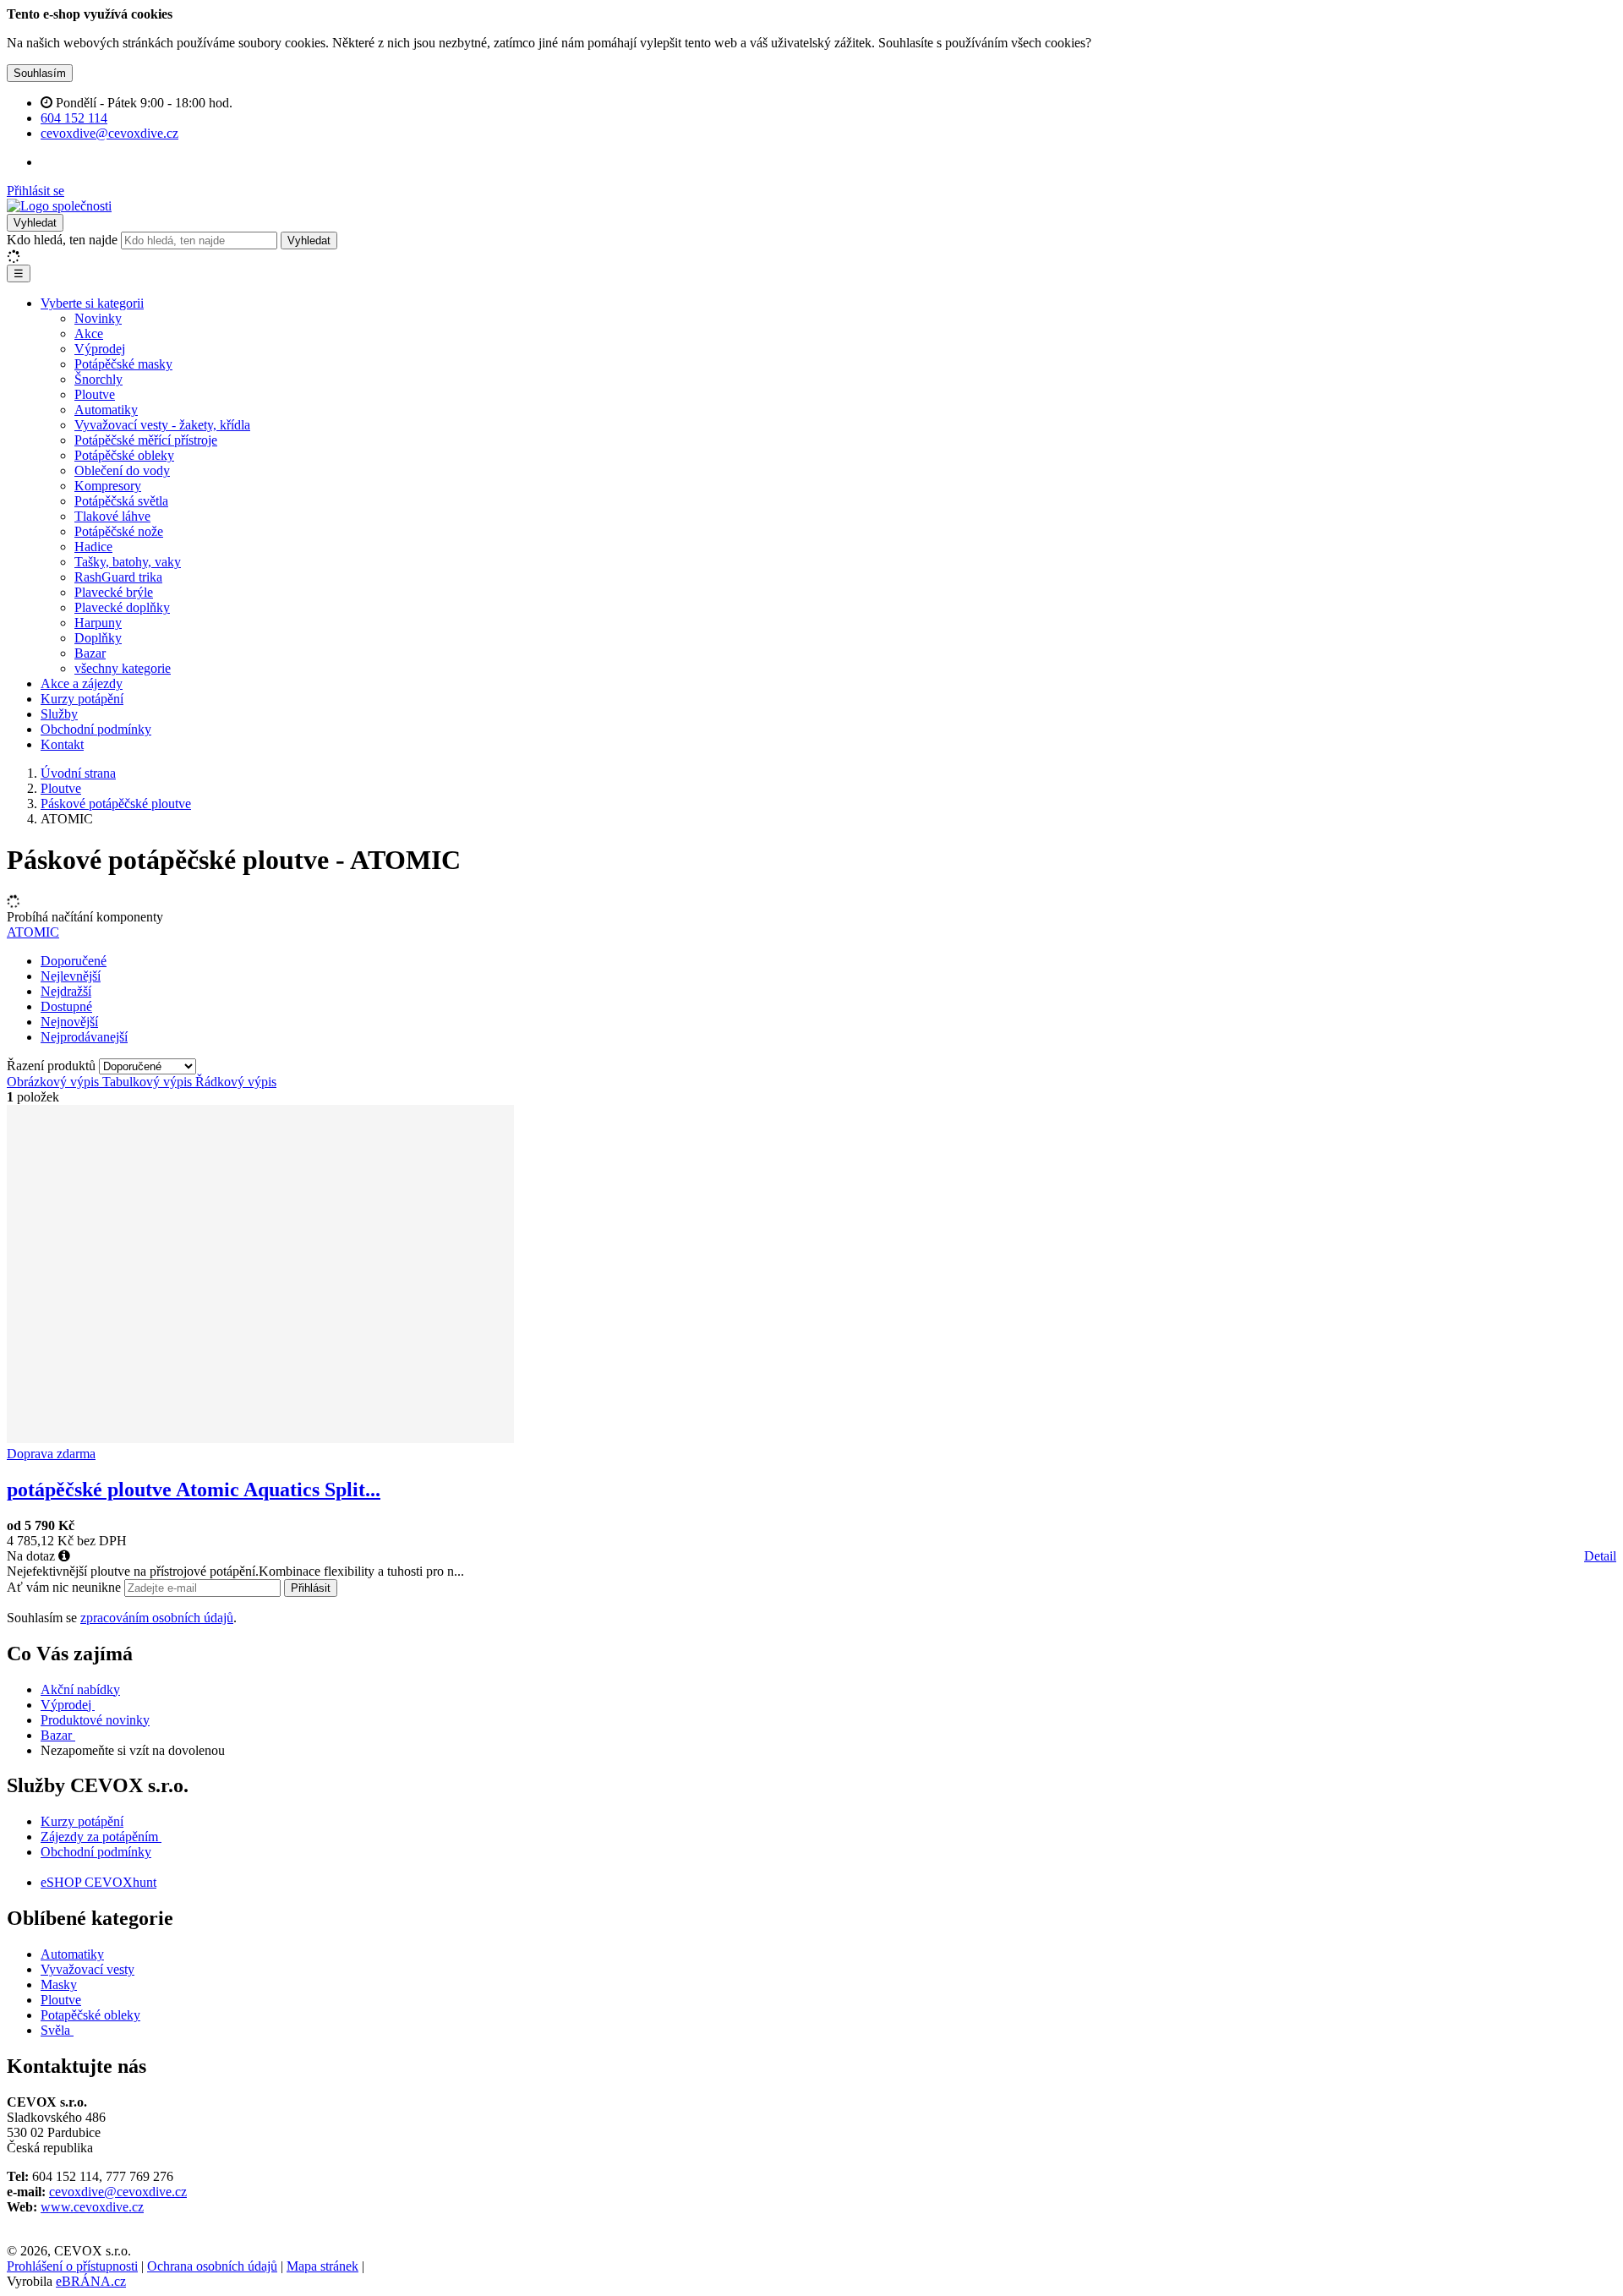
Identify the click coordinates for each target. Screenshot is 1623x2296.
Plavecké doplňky (122, 607)
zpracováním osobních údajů (157, 1618)
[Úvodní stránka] (59, 206)
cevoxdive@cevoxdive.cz (118, 2192)
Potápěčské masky (123, 364)
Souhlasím (40, 73)
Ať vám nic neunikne (66, 1587)
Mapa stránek (322, 2266)
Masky (59, 1984)
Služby (59, 714)
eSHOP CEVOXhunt (98, 1882)
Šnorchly (98, 379)
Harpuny (98, 623)
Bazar (90, 653)
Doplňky (98, 638)
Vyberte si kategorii (92, 303)
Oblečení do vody (122, 470)
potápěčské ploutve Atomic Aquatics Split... (194, 1490)
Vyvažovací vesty (87, 1969)
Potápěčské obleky (124, 455)
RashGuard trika (118, 577)
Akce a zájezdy (82, 683)
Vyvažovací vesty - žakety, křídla (162, 425)
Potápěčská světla (121, 501)
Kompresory (108, 486)
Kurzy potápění (82, 699)
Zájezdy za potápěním (99, 1837)
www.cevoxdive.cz (92, 2207)
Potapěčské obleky (90, 2015)
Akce (89, 333)
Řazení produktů (53, 1066)
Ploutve (95, 394)
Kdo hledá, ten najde (62, 240)
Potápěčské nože (119, 531)
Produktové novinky (95, 1720)
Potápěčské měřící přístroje (146, 440)
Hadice (93, 547)
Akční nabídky (80, 1689)
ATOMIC (33, 932)
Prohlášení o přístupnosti (72, 2266)
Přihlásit (311, 1588)
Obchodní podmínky (96, 729)
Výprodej (100, 349)
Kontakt (62, 744)
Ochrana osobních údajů (212, 2266)
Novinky (98, 318)
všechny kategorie (123, 668)
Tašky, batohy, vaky (128, 562)
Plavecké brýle (114, 592)
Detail (1600, 1556)
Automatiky (106, 410)
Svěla (57, 2030)
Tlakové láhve (112, 516)
